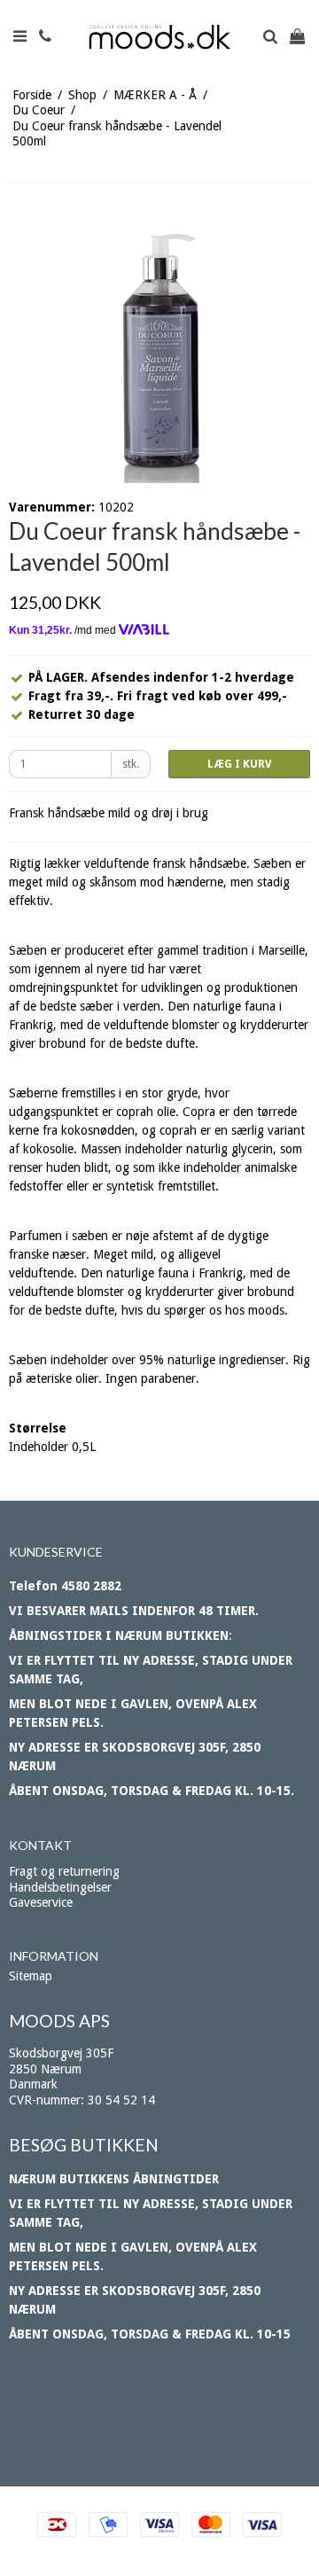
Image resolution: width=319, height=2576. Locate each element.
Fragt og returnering (64, 1871)
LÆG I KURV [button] (239, 764)
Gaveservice (41, 1902)
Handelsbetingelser (60, 1887)
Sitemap (31, 1976)
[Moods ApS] (159, 37)
